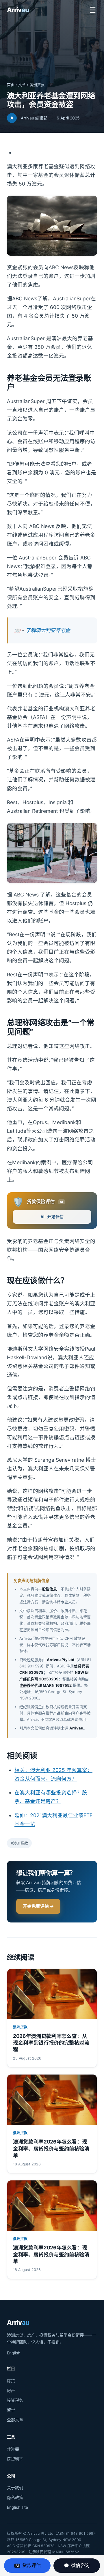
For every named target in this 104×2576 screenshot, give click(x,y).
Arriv (18, 10)
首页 (11, 85)
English (14, 2353)
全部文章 (15, 2420)
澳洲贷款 (37, 85)
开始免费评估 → (38, 1906)
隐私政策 (15, 2497)
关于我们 (15, 2488)
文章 (22, 85)
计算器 (13, 2449)
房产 (11, 2390)
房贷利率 (15, 2459)
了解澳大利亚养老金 (48, 630)
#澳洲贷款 (19, 1843)
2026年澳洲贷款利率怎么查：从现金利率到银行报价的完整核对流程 (51, 2043)
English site (17, 2507)
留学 (11, 2410)
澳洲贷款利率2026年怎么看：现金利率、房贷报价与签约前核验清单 (51, 2148)
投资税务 (15, 2400)
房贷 (11, 2381)
